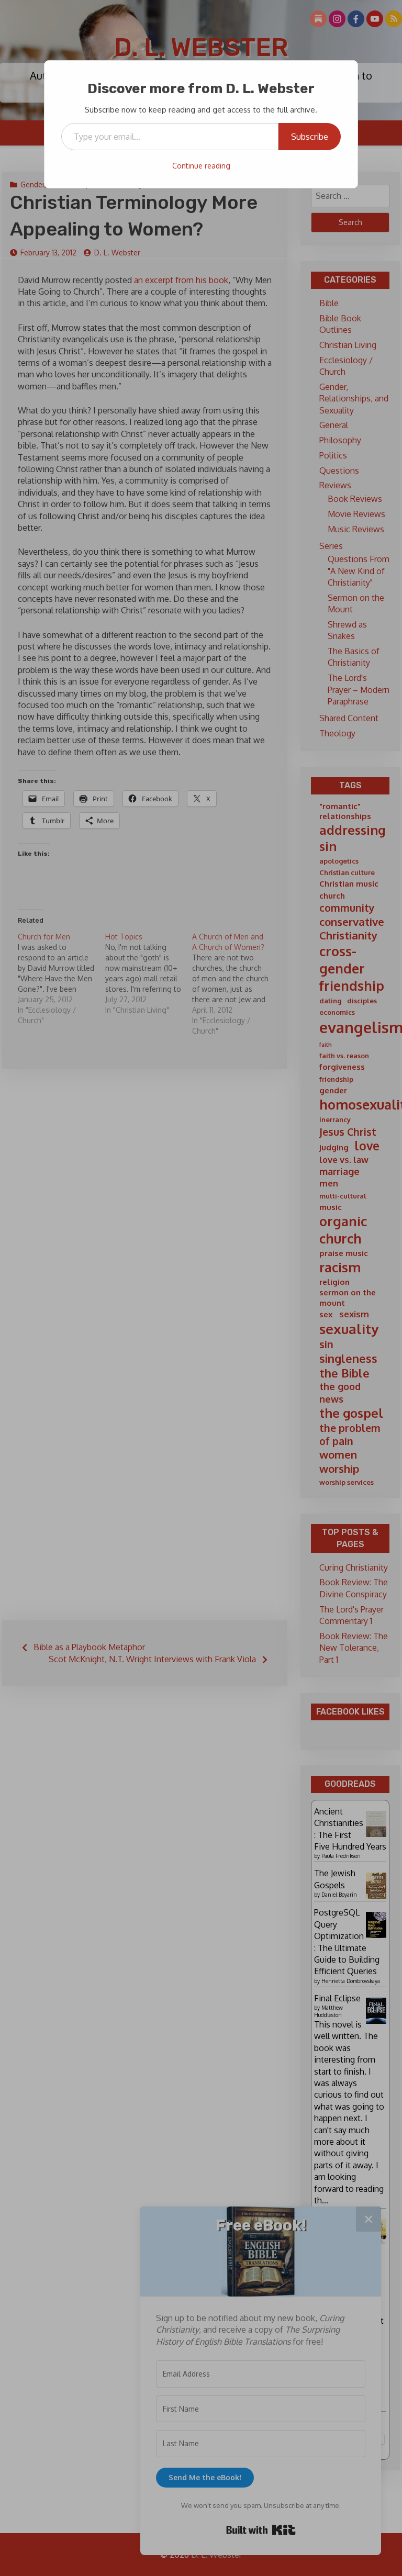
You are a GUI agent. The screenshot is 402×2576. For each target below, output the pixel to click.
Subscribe (310, 137)
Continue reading (201, 166)
